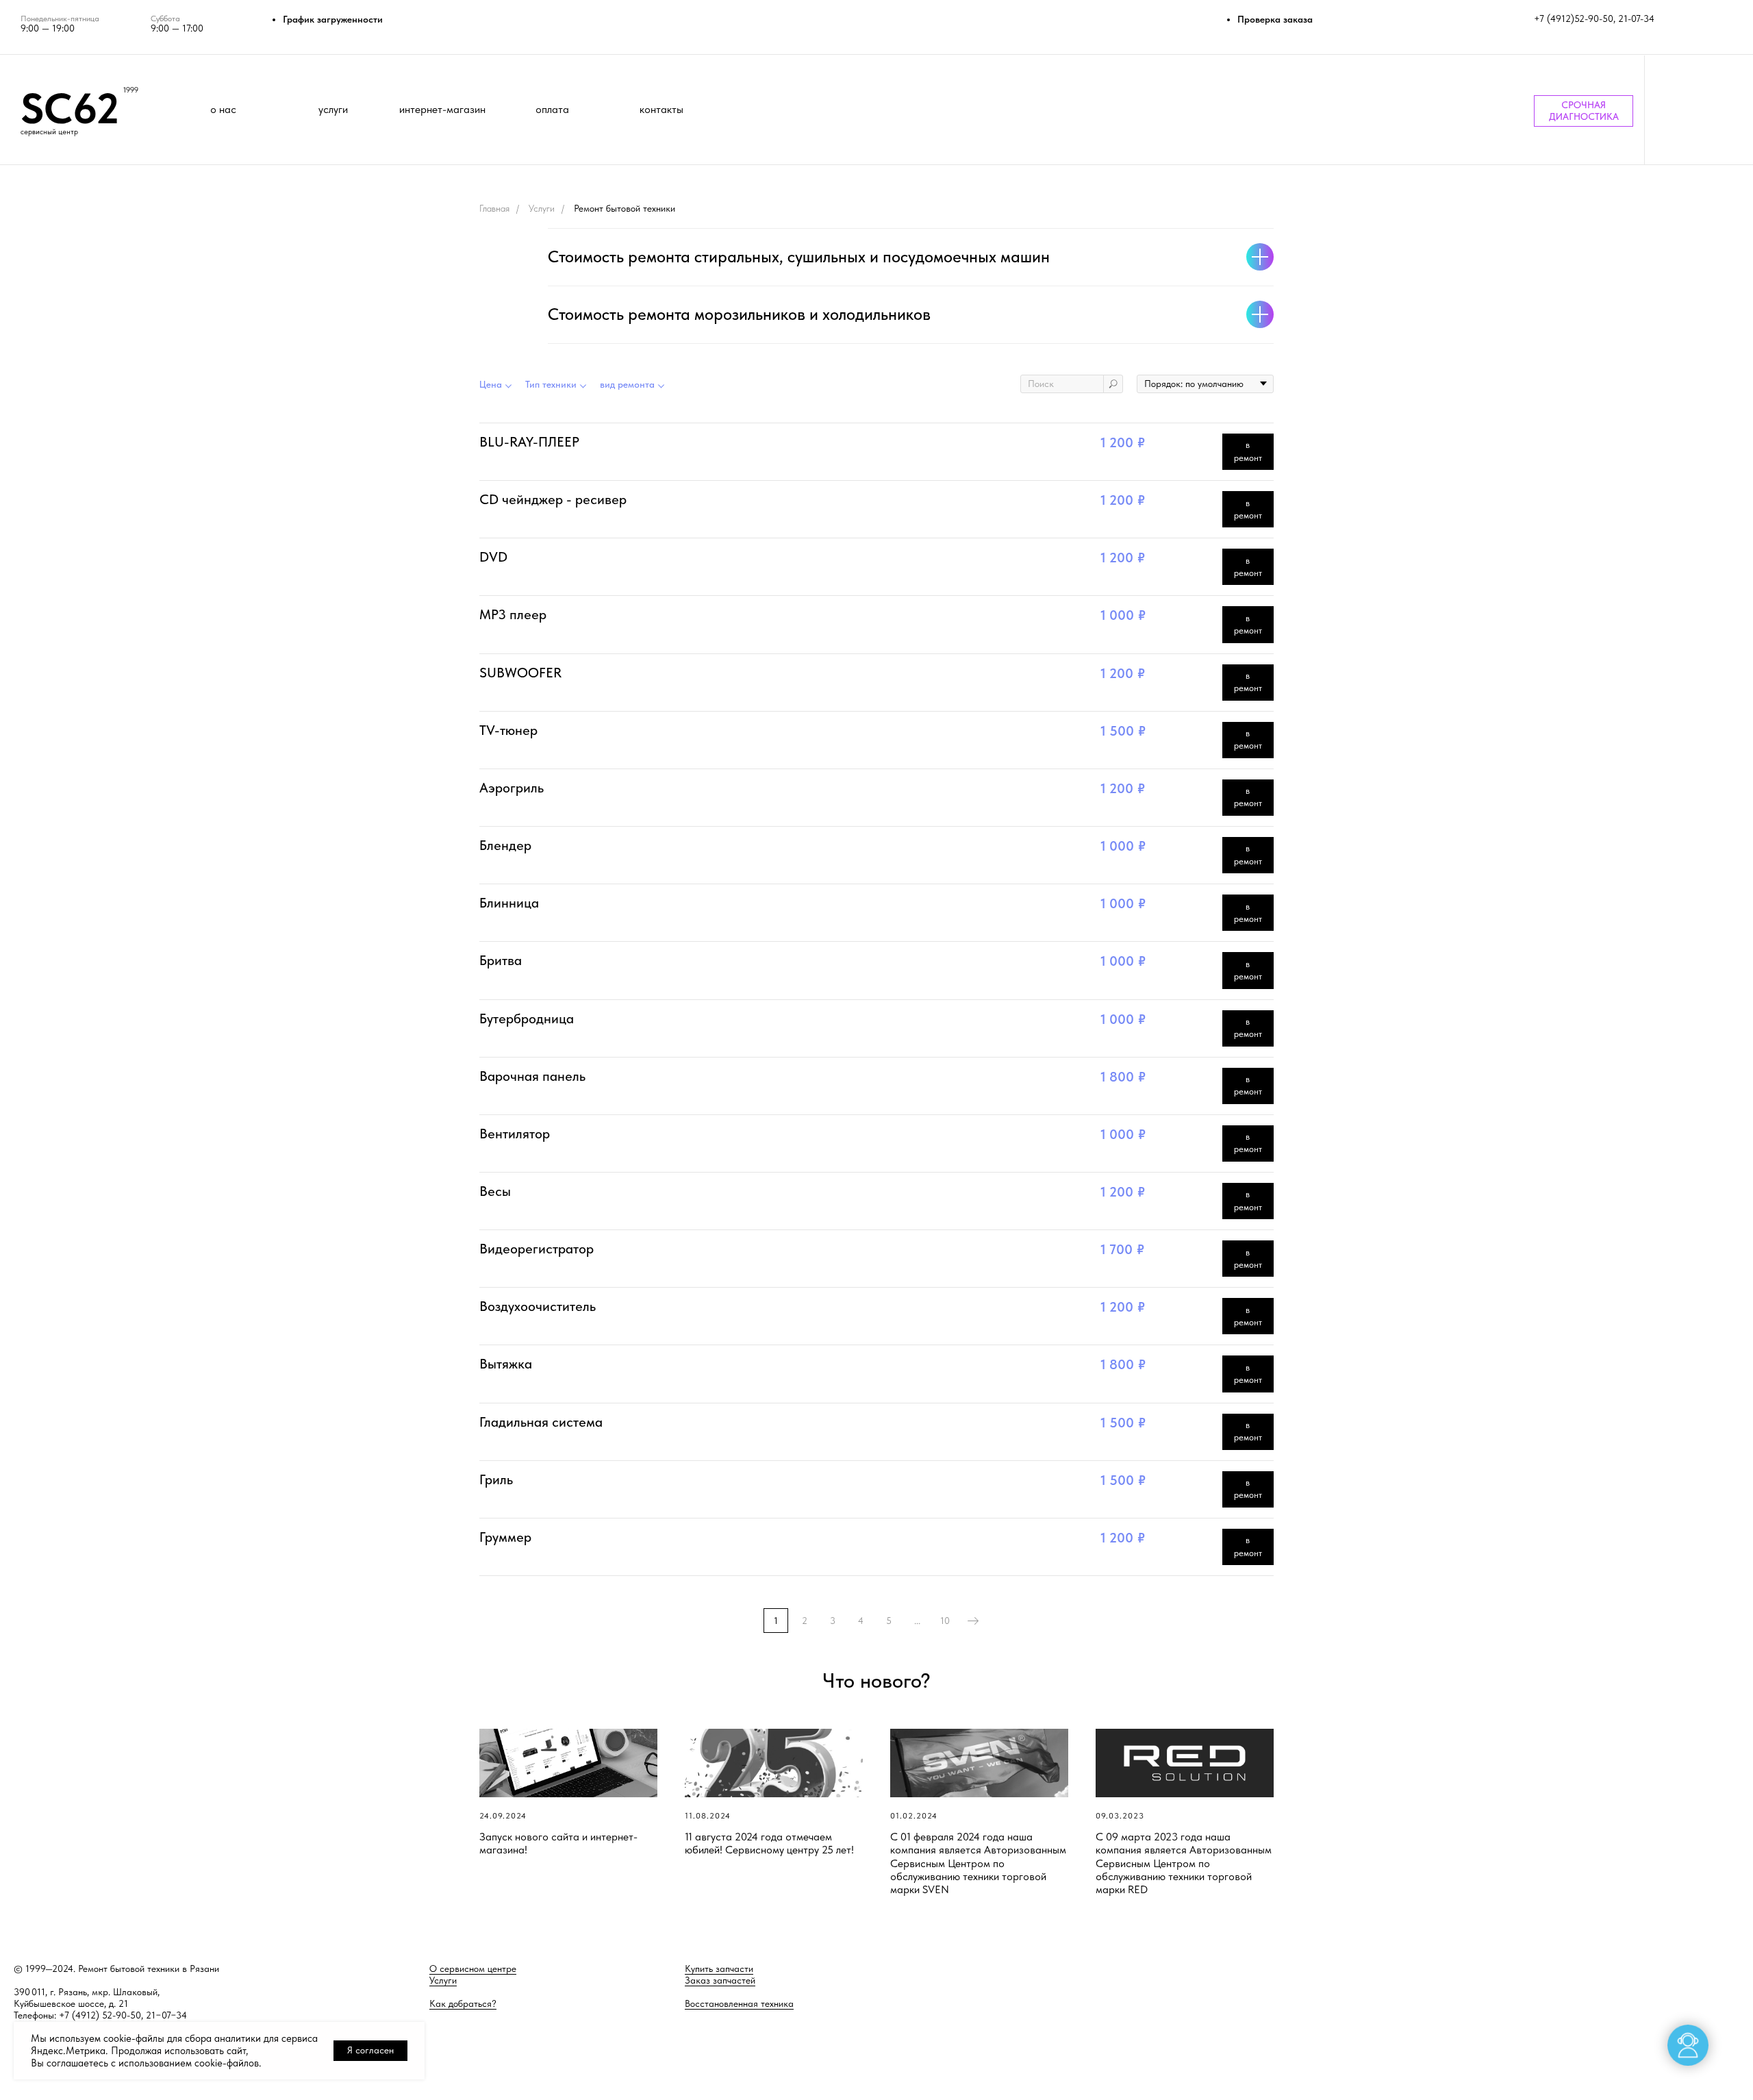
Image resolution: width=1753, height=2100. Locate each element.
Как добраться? (463, 2003)
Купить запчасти (719, 1968)
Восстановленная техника (739, 2003)
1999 (131, 90)
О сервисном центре (473, 1968)
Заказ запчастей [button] (720, 1980)
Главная (494, 208)
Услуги (542, 208)
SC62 (70, 108)
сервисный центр (49, 132)
